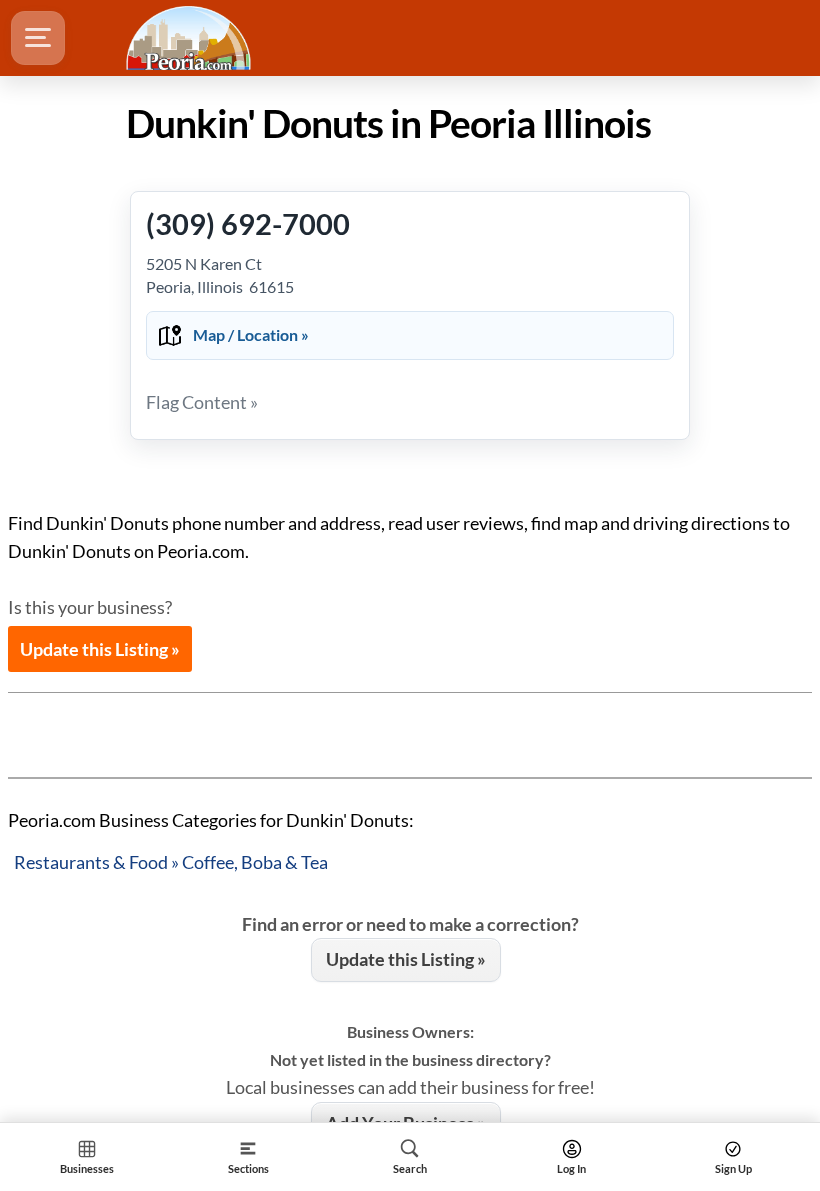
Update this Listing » (100, 649)
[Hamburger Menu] (38, 38)
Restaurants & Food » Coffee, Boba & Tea (171, 862)
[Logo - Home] (191, 38)
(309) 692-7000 (248, 223)
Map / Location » (251, 334)
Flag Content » (202, 402)
